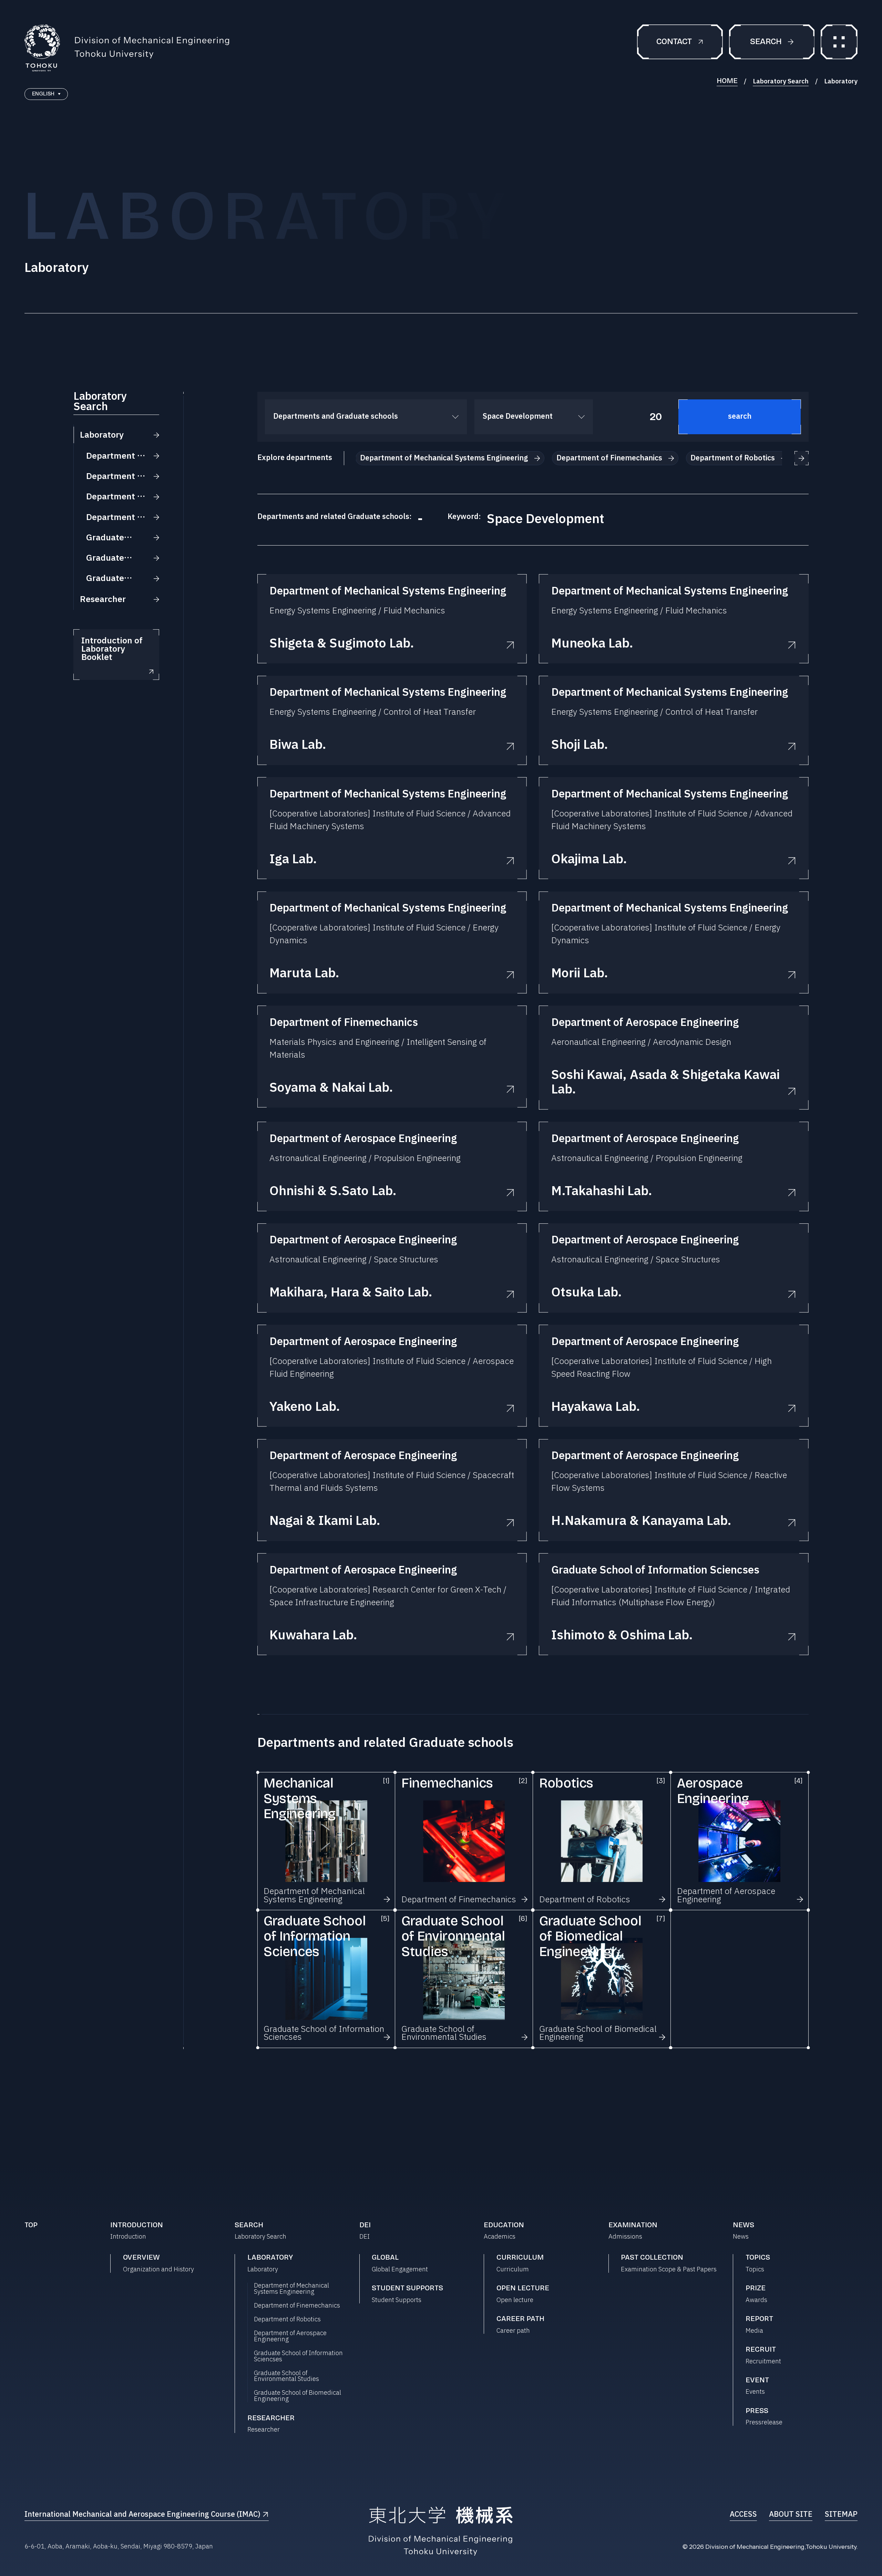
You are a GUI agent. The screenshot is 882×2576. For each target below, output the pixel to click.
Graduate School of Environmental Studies (286, 2376)
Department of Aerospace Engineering (290, 2336)
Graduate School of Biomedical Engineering (298, 2396)
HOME (727, 81)
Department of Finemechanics (297, 2306)
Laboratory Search (781, 82)
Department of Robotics (287, 2320)
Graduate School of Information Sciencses (298, 2356)
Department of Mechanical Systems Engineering (291, 2289)
